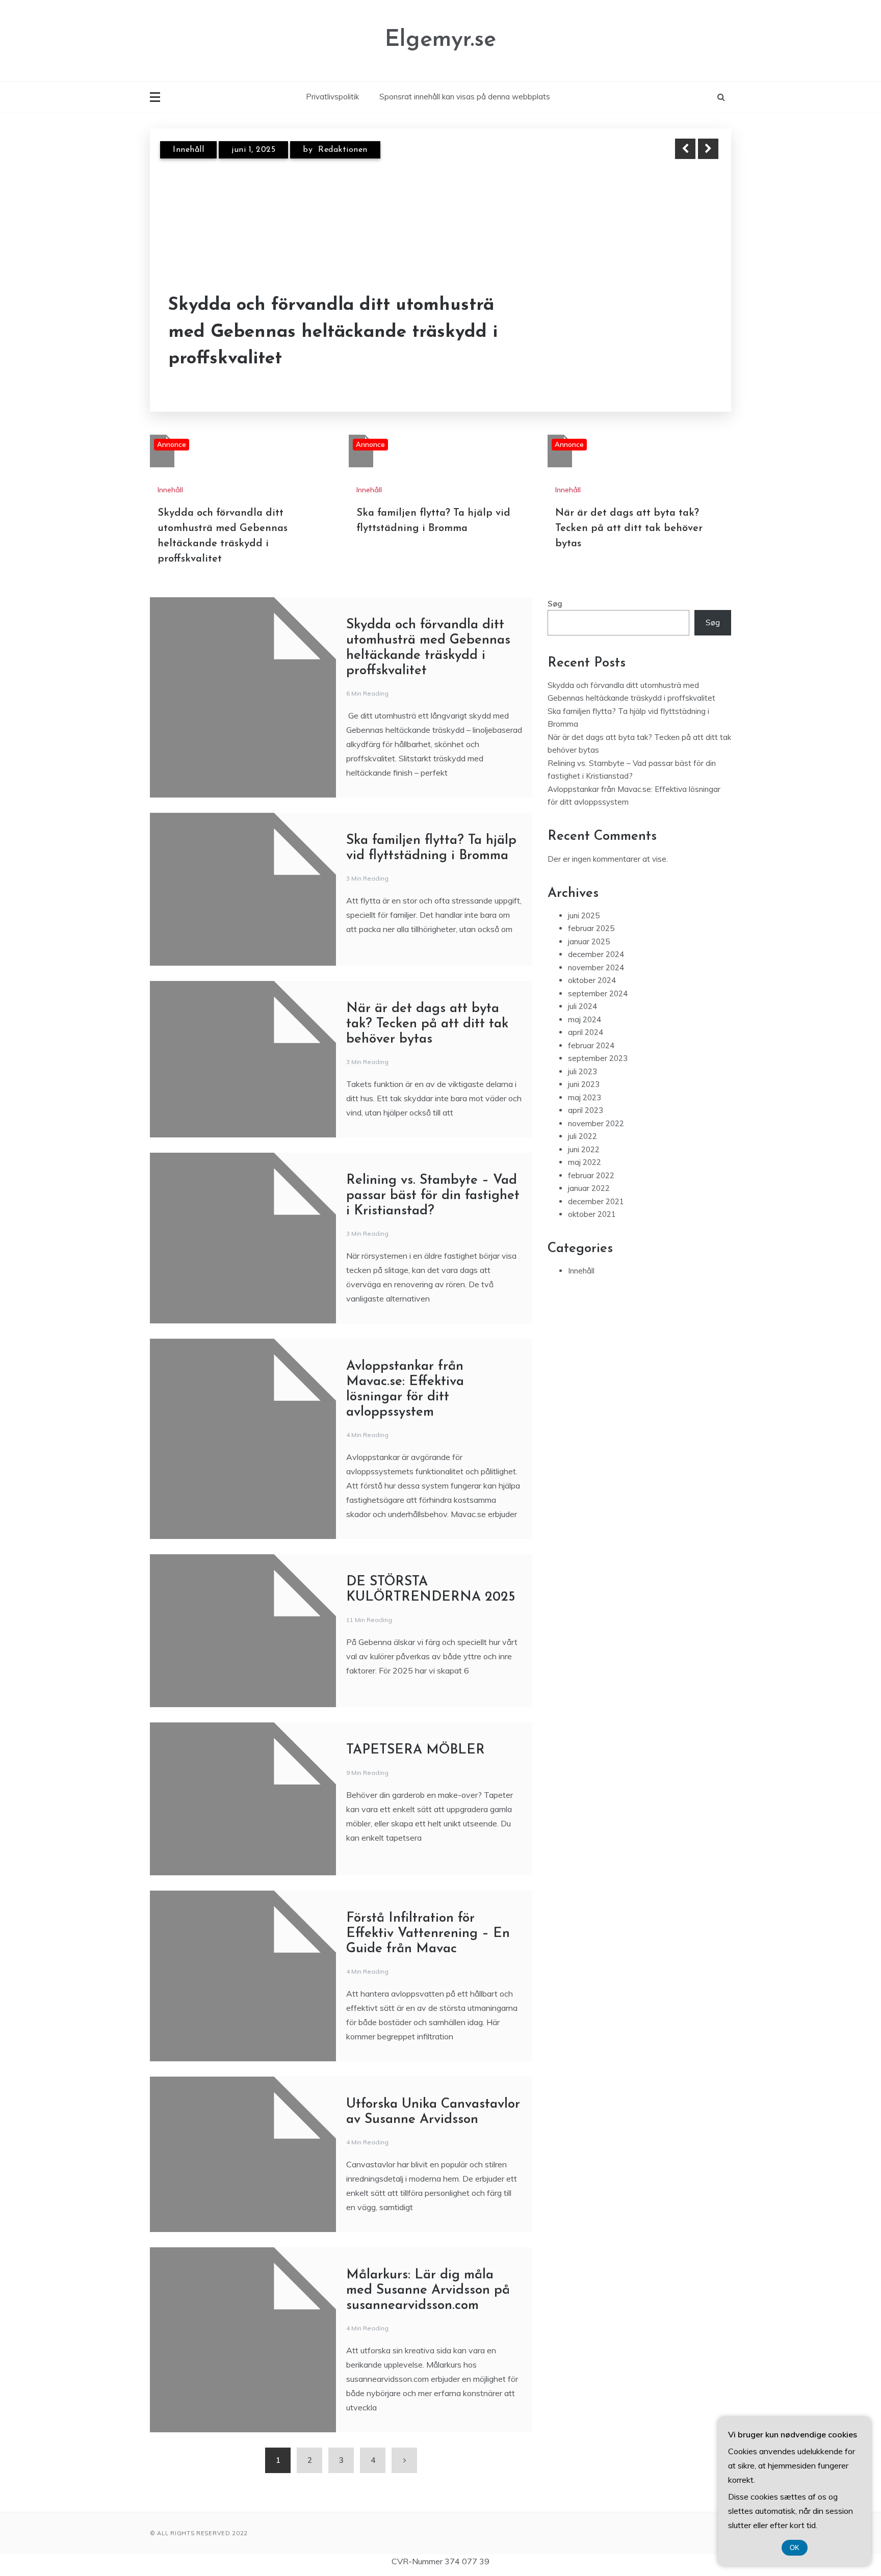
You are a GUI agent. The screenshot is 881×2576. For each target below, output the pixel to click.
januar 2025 (589, 941)
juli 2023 (582, 1071)
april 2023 (586, 1110)
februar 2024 (591, 1045)
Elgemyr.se (440, 40)
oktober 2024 (592, 980)
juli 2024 (582, 1006)
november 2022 (596, 1123)
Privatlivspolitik (332, 97)
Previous (685, 149)
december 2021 (596, 1201)
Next (708, 149)
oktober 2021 (592, 1214)
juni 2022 (584, 1149)
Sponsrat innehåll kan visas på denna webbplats (465, 97)
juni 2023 (584, 1084)
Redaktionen (343, 150)
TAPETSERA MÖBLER (416, 1750)
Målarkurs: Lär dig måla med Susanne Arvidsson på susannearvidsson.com (428, 2290)
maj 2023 (585, 1097)
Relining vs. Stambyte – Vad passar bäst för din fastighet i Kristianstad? (433, 1196)
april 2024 (586, 1032)
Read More (690, 333)
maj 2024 (585, 1019)
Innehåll (188, 150)
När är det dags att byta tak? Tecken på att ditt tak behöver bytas (629, 528)
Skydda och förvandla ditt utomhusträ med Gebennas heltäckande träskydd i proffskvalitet (333, 332)
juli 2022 (582, 1136)
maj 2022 (585, 1162)
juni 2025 (584, 915)
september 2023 (598, 1058)
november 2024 (596, 967)
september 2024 (598, 993)
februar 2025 (591, 928)
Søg (555, 604)
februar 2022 (591, 1175)
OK (795, 2548)
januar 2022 (589, 1188)
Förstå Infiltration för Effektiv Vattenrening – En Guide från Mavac (428, 1934)
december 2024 (596, 954)
